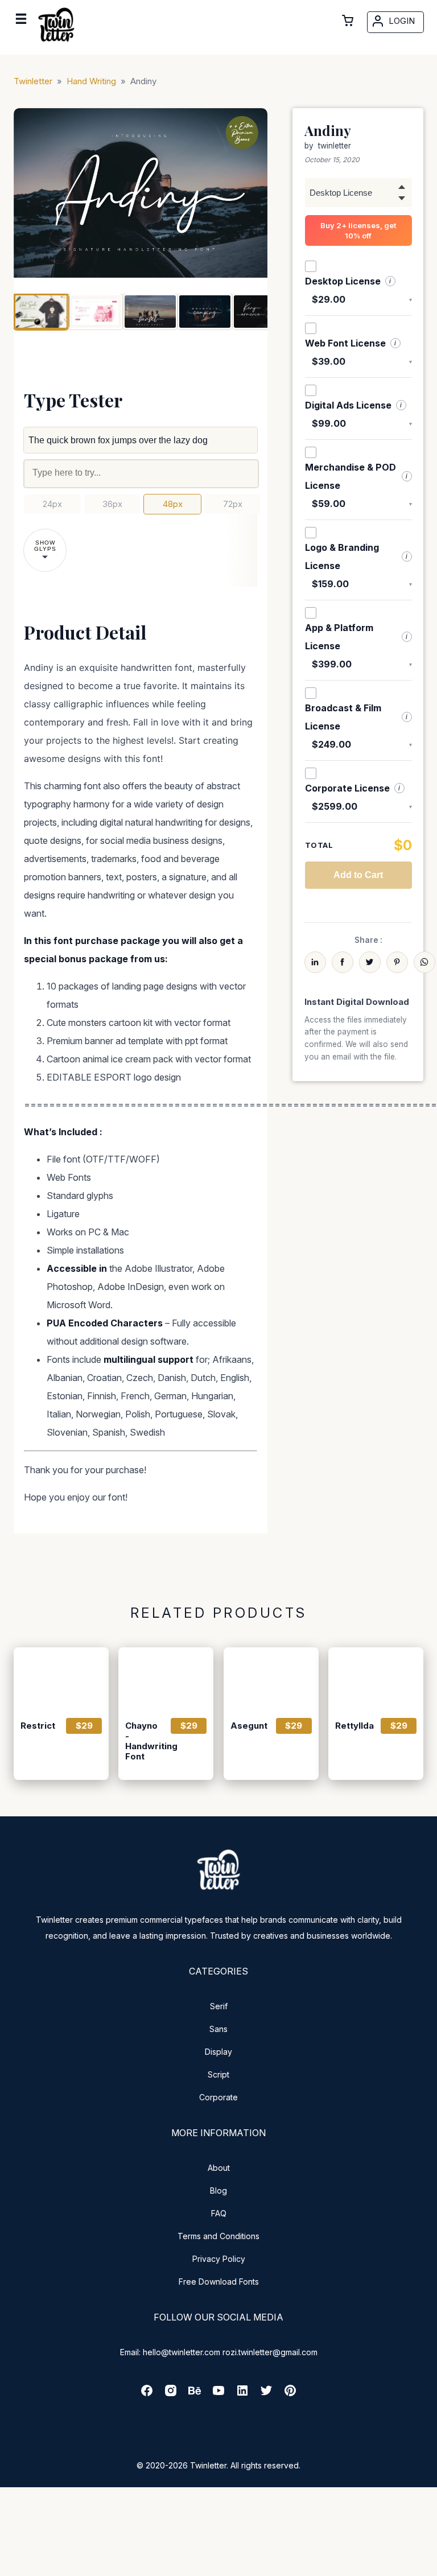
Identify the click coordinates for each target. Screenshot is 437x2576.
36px (112, 504)
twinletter (335, 146)
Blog (218, 2190)
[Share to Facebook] (343, 962)
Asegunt (248, 1726)
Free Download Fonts (219, 2282)
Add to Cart (358, 875)
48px (173, 504)
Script (218, 2074)
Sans (218, 2029)
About (219, 2168)
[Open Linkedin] (242, 2394)
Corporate (218, 2097)
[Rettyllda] (376, 1679)
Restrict (38, 1726)
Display (218, 2052)
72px (233, 504)
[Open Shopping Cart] (348, 20)
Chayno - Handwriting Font (143, 1741)
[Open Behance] (195, 2394)
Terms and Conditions (218, 2236)
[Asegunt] (271, 1679)
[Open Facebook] (147, 2394)
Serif (219, 2006)
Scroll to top (427, 2566)
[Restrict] (61, 1679)
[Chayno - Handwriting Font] (166, 1679)
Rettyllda (353, 1726)
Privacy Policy (219, 2259)
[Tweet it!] (370, 962)
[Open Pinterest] (290, 2394)
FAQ (219, 2213)
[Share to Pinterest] (397, 962)
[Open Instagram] (171, 2394)
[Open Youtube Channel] (218, 2394)
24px (52, 504)
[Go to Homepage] (56, 44)
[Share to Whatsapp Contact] (424, 962)
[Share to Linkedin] (315, 962)
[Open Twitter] (266, 2394)
